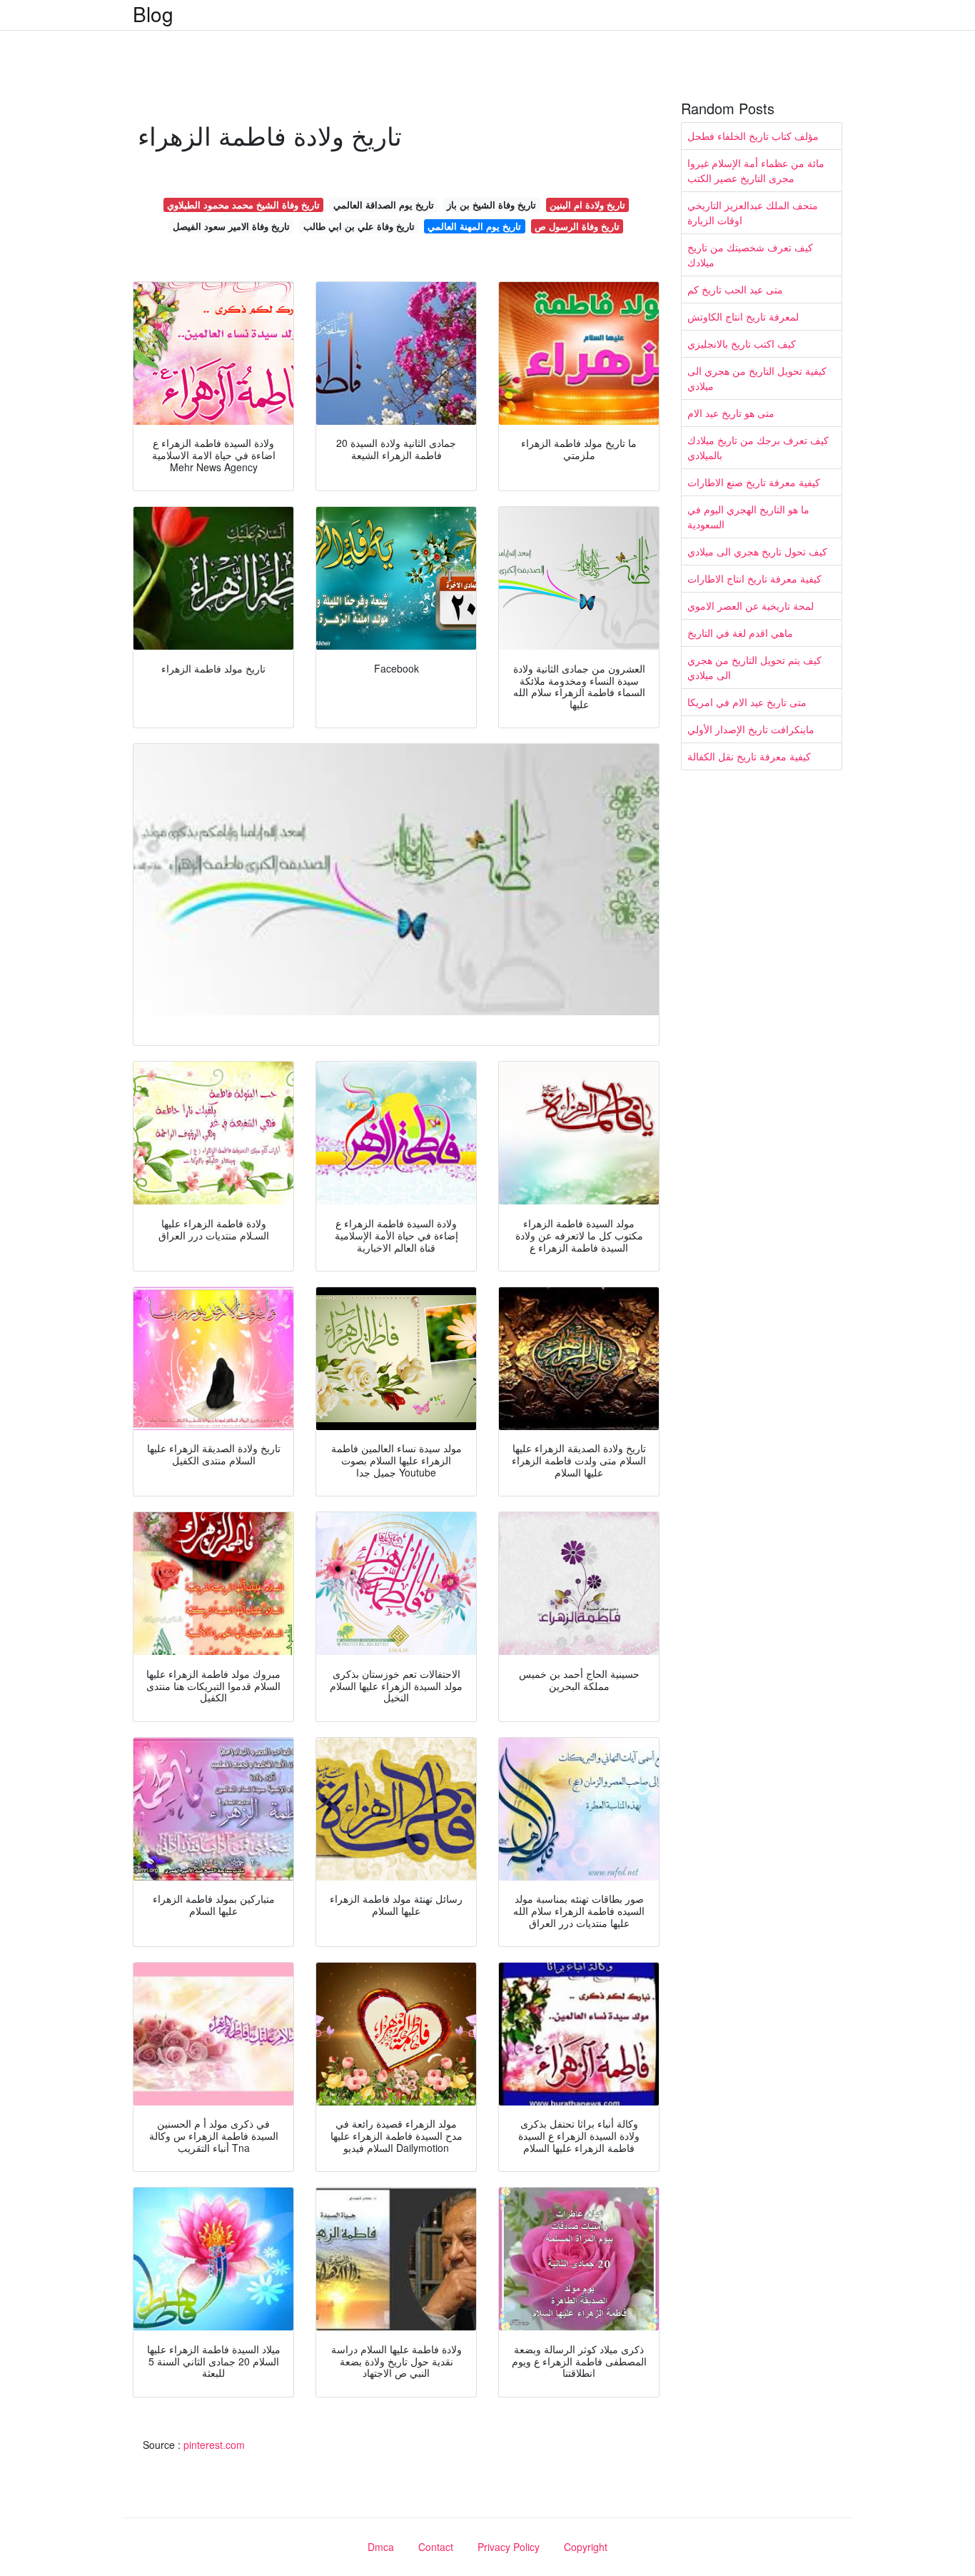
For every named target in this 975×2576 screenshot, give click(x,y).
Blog (153, 14)
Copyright (586, 2547)
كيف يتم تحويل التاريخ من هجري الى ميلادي (754, 667)
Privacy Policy (509, 2547)
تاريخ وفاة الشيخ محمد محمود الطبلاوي (243, 205)
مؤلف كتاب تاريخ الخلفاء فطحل (753, 136)
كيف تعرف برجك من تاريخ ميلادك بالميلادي (758, 447)
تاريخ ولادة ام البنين (587, 205)
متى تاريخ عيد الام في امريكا (747, 702)
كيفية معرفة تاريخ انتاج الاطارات (754, 578)
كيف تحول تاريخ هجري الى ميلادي (757, 551)
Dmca (381, 2547)
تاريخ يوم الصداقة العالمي (384, 205)
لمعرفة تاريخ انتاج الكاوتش (743, 316)
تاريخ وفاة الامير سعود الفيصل (231, 226)
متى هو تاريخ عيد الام (731, 413)
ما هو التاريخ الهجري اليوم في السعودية (748, 517)
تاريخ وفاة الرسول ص (577, 226)
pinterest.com (214, 2445)
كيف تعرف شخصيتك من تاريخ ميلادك (750, 255)
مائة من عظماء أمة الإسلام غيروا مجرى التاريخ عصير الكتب (756, 170)
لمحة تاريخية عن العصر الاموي (751, 605)
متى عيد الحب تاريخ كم (735, 289)
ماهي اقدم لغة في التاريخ (740, 633)
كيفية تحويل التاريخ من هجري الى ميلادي (757, 378)
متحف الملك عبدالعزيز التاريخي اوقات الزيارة (753, 212)
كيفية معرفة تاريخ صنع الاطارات (754, 482)
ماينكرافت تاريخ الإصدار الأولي (751, 729)
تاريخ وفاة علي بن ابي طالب (359, 226)
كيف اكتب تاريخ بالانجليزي (742, 343)
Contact (436, 2547)
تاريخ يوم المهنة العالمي (474, 226)
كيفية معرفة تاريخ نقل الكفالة (749, 756)
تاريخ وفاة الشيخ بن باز (491, 205)
